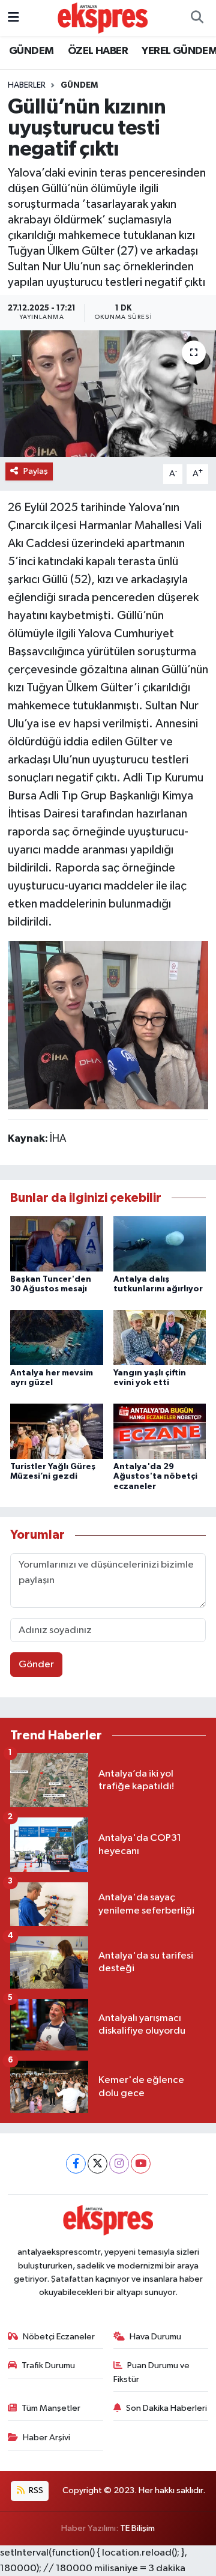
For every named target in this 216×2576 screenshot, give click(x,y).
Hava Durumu (155, 2337)
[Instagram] (119, 2164)
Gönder (36, 1665)
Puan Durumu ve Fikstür (152, 2372)
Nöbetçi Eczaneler (59, 2337)
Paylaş (36, 471)
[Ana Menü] (13, 18)
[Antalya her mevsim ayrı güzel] (57, 1337)
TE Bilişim (137, 2528)
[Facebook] (76, 2164)
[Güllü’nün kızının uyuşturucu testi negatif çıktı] (108, 394)
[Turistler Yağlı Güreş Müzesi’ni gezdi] (57, 1431)
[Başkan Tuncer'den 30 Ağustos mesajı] (57, 1244)
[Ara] (197, 18)
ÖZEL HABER (98, 51)
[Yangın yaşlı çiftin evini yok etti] (160, 1337)
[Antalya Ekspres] (103, 18)
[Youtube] (141, 2164)
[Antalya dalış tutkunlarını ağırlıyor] (160, 1244)
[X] (97, 2164)
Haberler (27, 85)
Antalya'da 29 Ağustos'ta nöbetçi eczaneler (155, 1477)
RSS (35, 2490)
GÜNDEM (31, 51)
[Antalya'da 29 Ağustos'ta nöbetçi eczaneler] (160, 1431)
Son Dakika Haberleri (166, 2408)
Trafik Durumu (48, 2365)
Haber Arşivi (46, 2438)
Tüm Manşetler (51, 2408)
